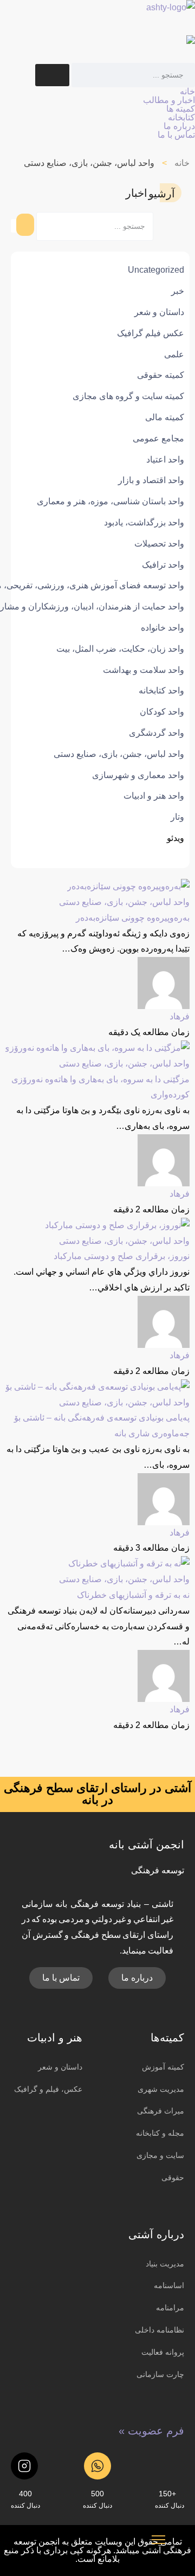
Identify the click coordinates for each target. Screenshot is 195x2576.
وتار (177, 817)
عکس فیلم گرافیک (151, 333)
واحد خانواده (162, 628)
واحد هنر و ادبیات (154, 796)
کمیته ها (181, 109)
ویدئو (175, 838)
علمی (174, 354)
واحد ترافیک (163, 565)
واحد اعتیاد (165, 460)
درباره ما (179, 126)
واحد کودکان (162, 712)
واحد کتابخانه (161, 690)
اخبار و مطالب (169, 100)
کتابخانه (181, 117)
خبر (178, 291)
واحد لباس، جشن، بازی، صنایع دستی (119, 754)
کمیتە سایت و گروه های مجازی (128, 396)
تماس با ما (176, 135)
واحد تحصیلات (159, 544)
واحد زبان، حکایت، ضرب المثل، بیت (120, 649)
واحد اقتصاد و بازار (151, 480)
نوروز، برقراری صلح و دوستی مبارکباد (122, 1256)
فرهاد (180, 1016)
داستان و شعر (159, 312)
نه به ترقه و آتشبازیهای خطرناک (133, 1595)
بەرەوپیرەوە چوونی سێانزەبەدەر (133, 918)
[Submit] (52, 75)
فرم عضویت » (151, 2431)
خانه (187, 91)
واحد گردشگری (157, 733)
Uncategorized (156, 270)
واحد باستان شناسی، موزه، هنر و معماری (110, 501)
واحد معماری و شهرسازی (138, 775)
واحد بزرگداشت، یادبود (144, 522)
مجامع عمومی (158, 438)
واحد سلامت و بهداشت (144, 670)
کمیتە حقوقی (161, 375)
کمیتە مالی (165, 417)
